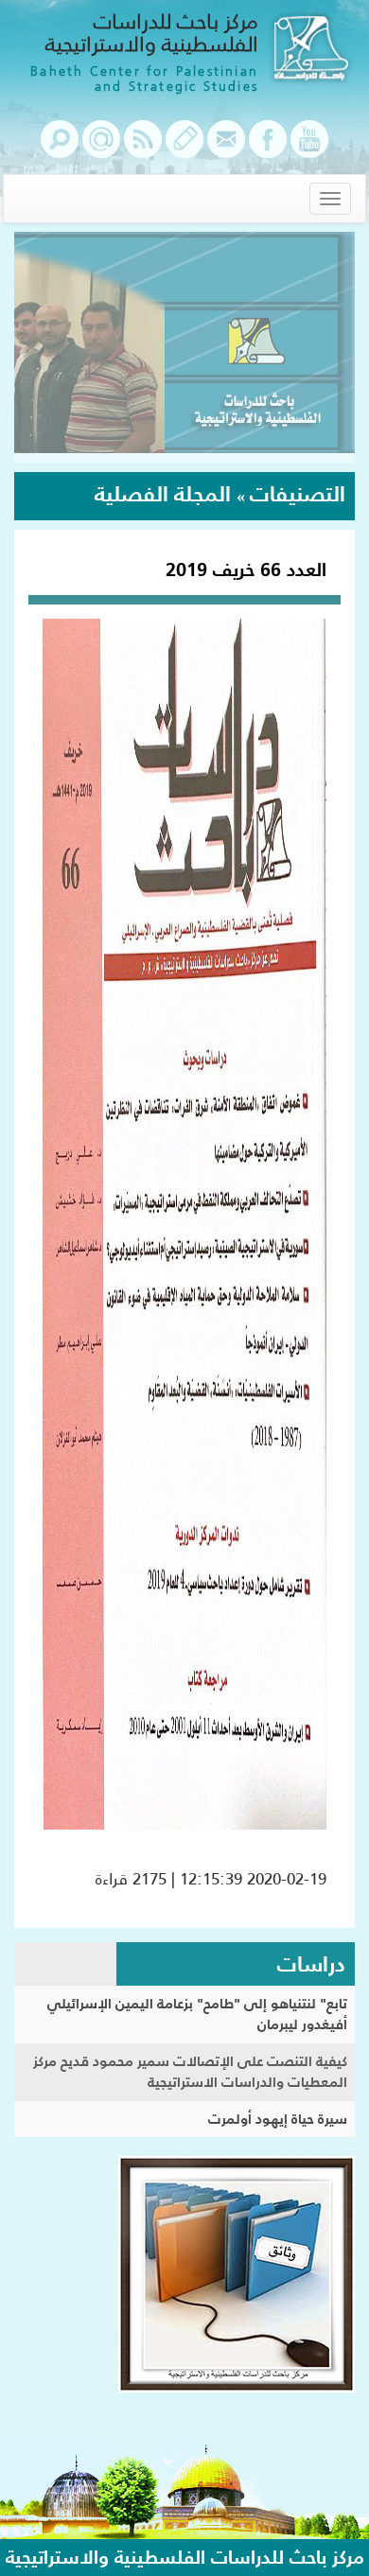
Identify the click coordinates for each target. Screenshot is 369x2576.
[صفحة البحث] (60, 149)
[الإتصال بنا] (226, 149)
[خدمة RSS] (143, 149)
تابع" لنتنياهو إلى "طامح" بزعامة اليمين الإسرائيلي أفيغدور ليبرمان (197, 2014)
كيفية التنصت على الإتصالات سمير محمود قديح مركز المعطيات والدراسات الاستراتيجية (190, 2072)
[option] (184, 347)
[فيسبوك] (268, 149)
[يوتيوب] (309, 149)
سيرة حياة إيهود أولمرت (278, 2119)
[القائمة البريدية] (101, 149)
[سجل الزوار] (184, 149)
